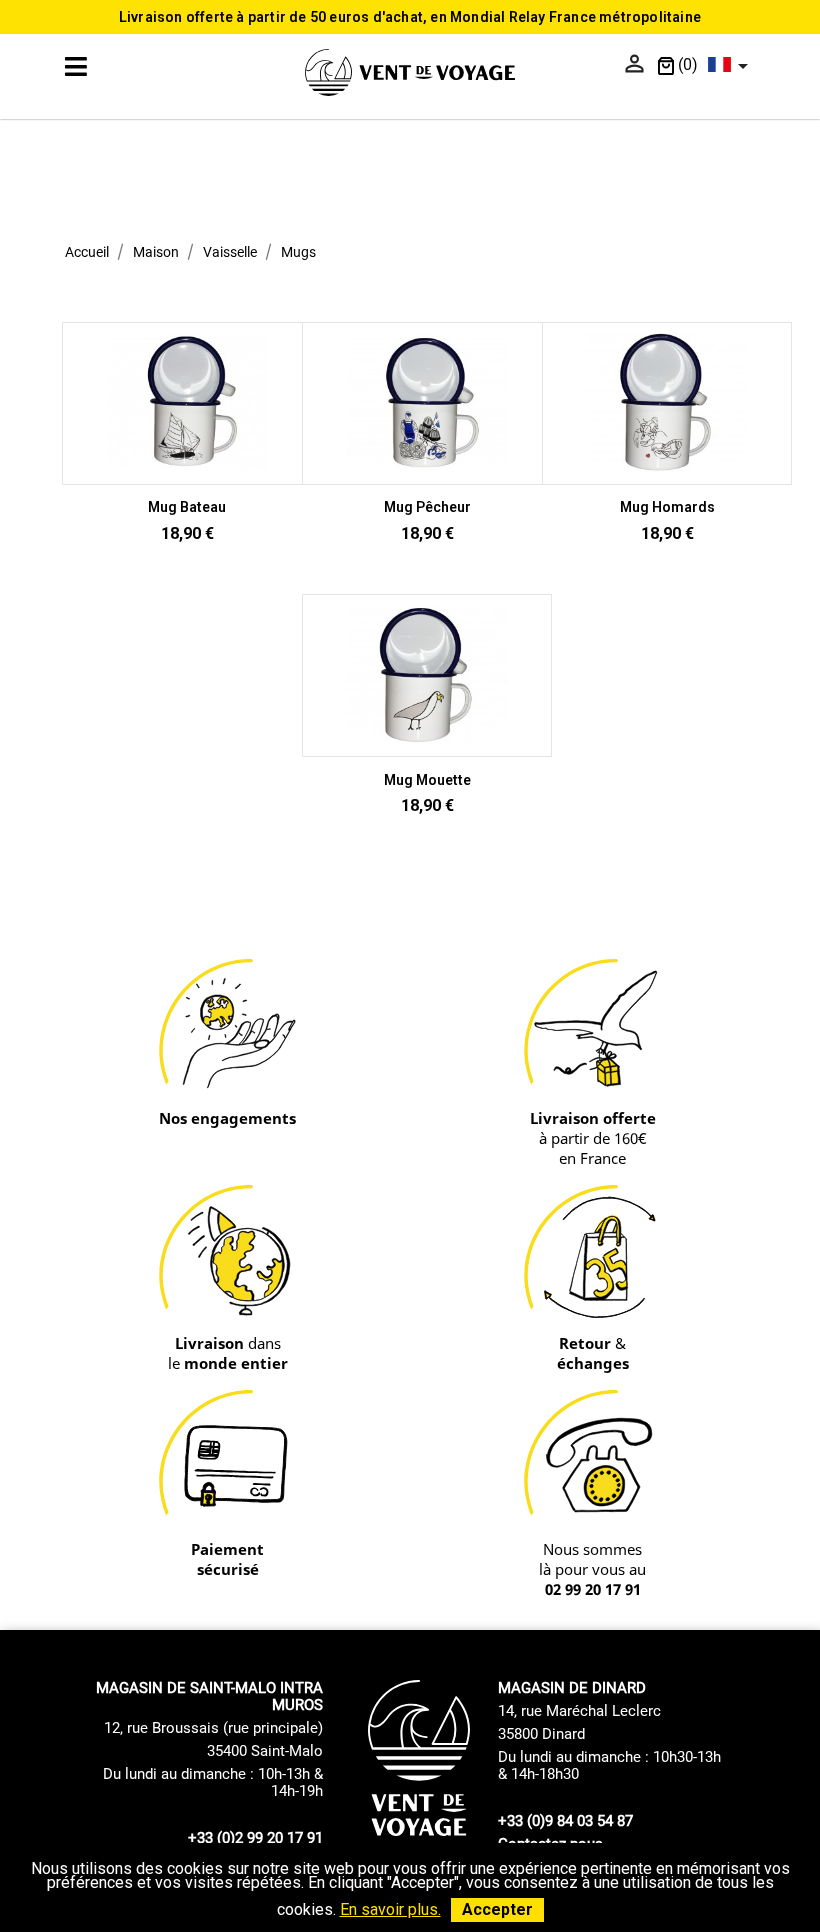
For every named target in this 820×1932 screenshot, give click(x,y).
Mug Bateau (187, 507)
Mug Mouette (427, 780)
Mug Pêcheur (427, 507)
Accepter (497, 1909)
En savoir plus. (390, 1909)
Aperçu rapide (187, 456)
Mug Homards (667, 507)
